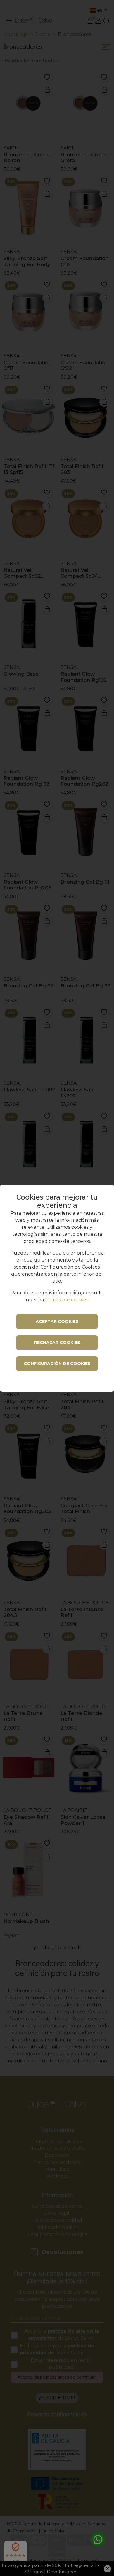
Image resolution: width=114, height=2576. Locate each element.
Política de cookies (67, 1300)
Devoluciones (62, 2572)
